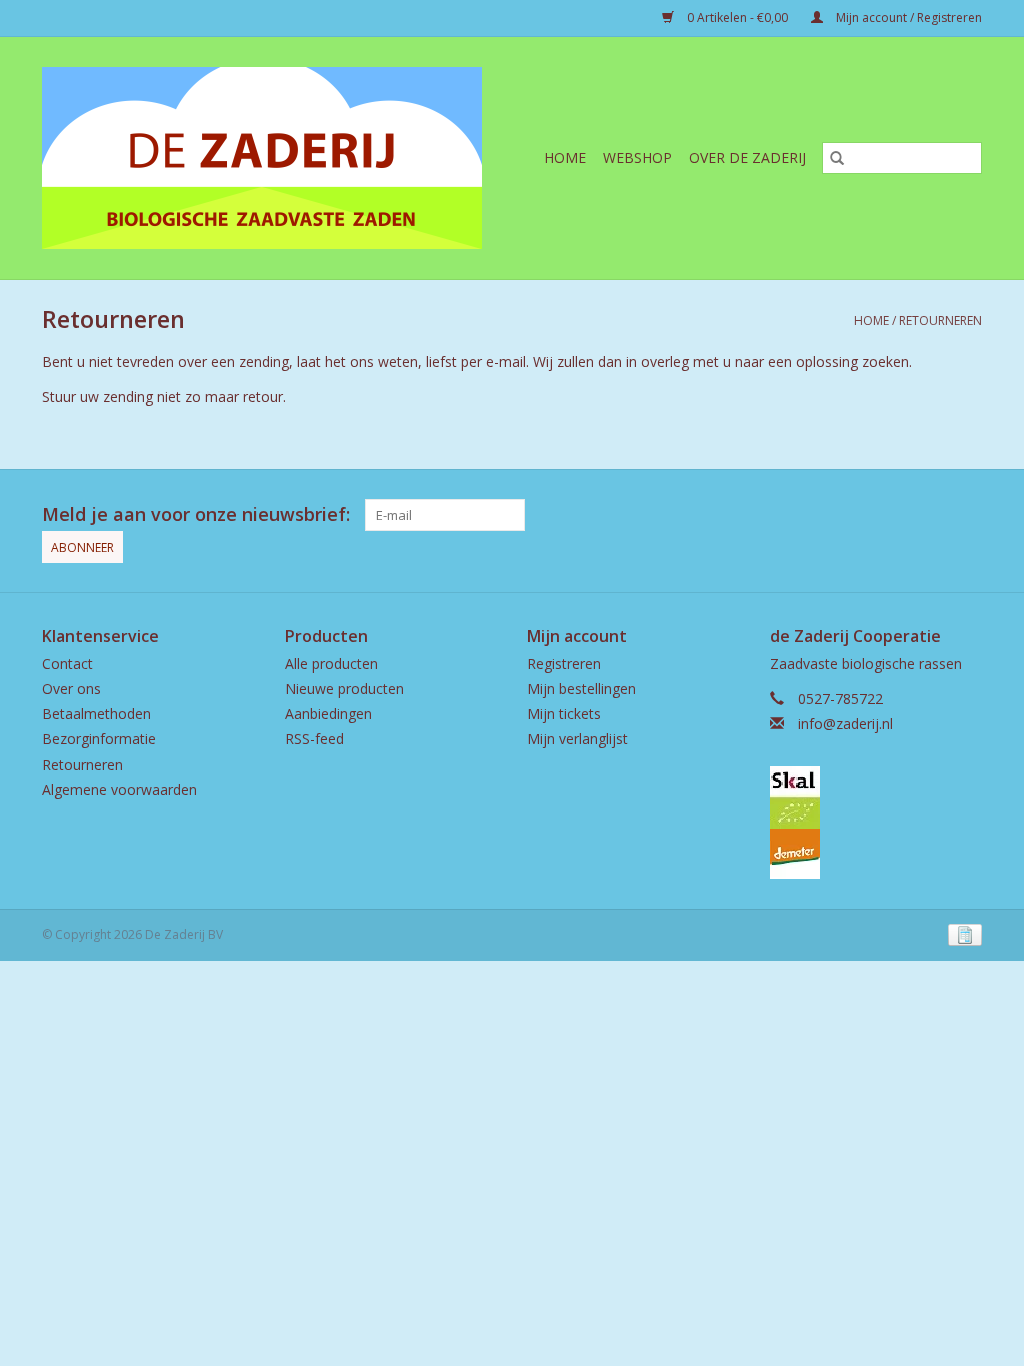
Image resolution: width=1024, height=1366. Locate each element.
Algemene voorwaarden (119, 789)
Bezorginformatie (99, 738)
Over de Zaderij (747, 157)
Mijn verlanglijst (577, 738)
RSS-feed (314, 738)
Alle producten (331, 663)
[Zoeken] (837, 158)
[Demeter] (876, 854)
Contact (67, 663)
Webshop (637, 157)
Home (565, 157)
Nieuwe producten (344, 688)
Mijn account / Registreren (907, 17)
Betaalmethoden (96, 713)
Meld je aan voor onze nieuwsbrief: (196, 514)
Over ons (71, 688)
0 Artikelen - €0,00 (737, 17)
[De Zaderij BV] (276, 158)
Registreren (564, 663)
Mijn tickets (564, 713)
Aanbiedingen (328, 713)
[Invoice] (961, 934)
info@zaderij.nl (845, 723)
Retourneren (940, 320)
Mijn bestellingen (581, 688)
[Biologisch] (876, 797)
